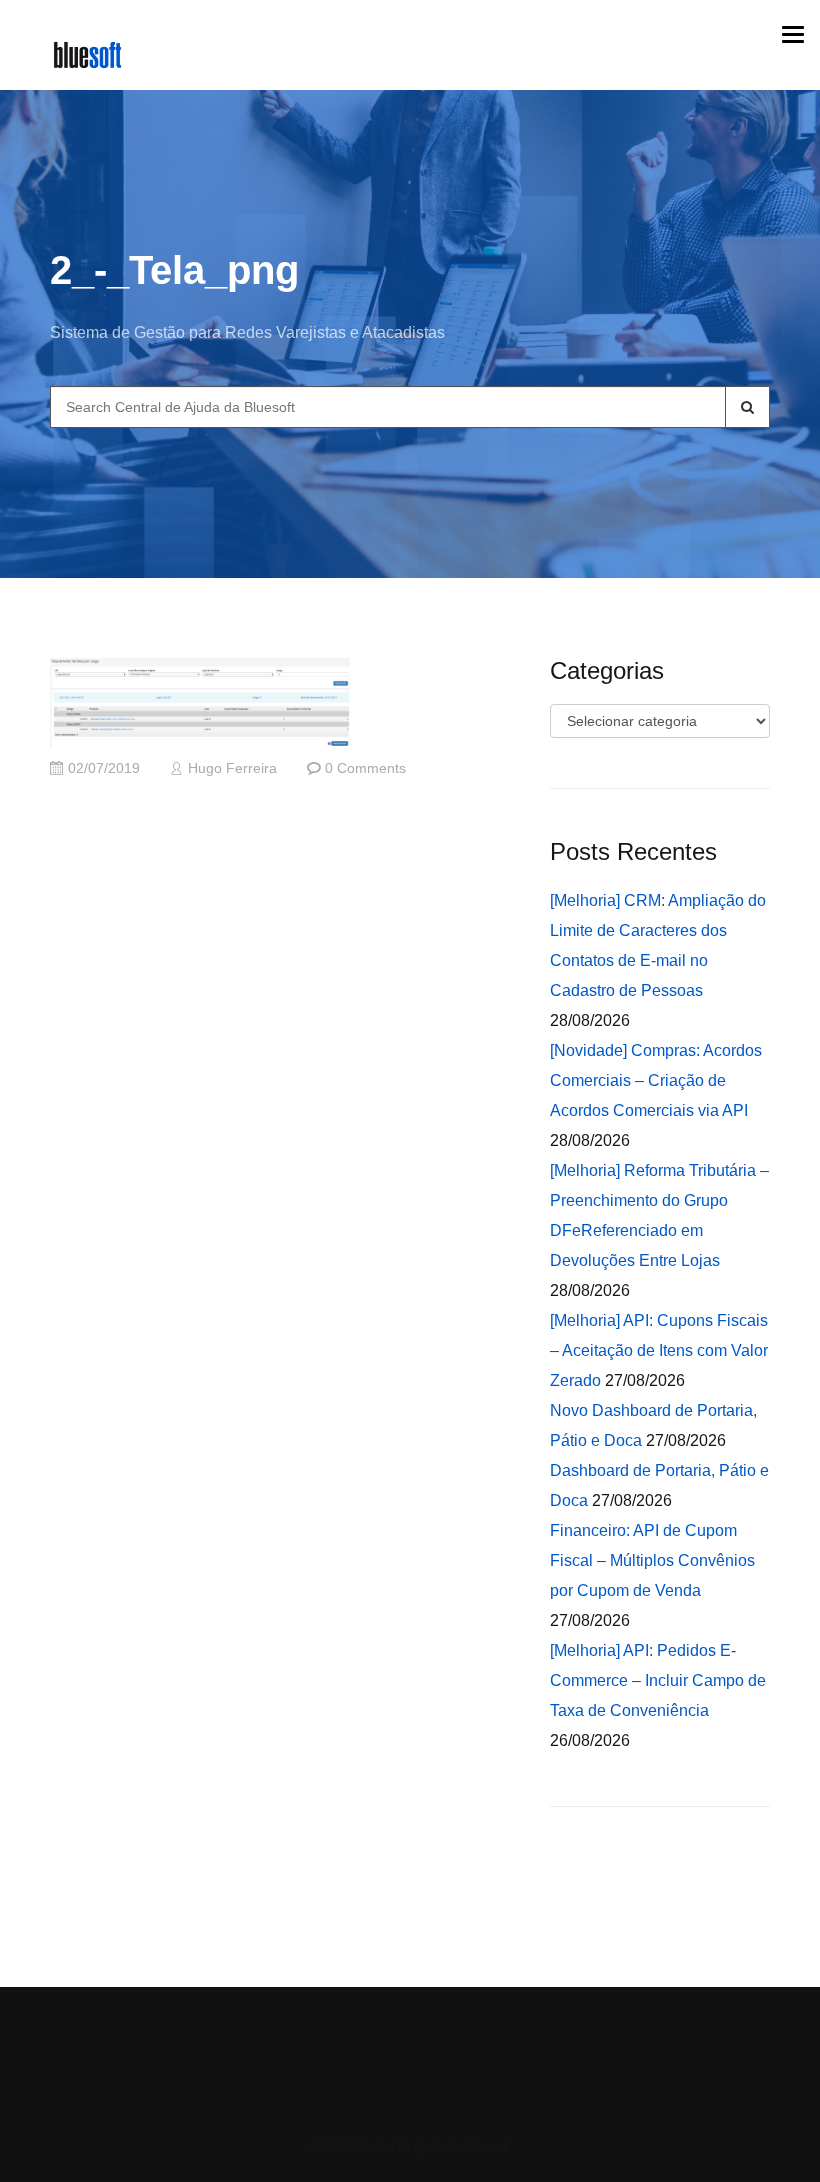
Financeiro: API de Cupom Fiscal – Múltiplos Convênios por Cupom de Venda (652, 1560)
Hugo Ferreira (232, 768)
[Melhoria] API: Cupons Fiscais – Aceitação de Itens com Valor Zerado (659, 1350)
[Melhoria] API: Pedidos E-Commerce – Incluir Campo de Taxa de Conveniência (658, 1680)
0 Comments (365, 768)
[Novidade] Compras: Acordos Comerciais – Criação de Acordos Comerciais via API (656, 1080)
